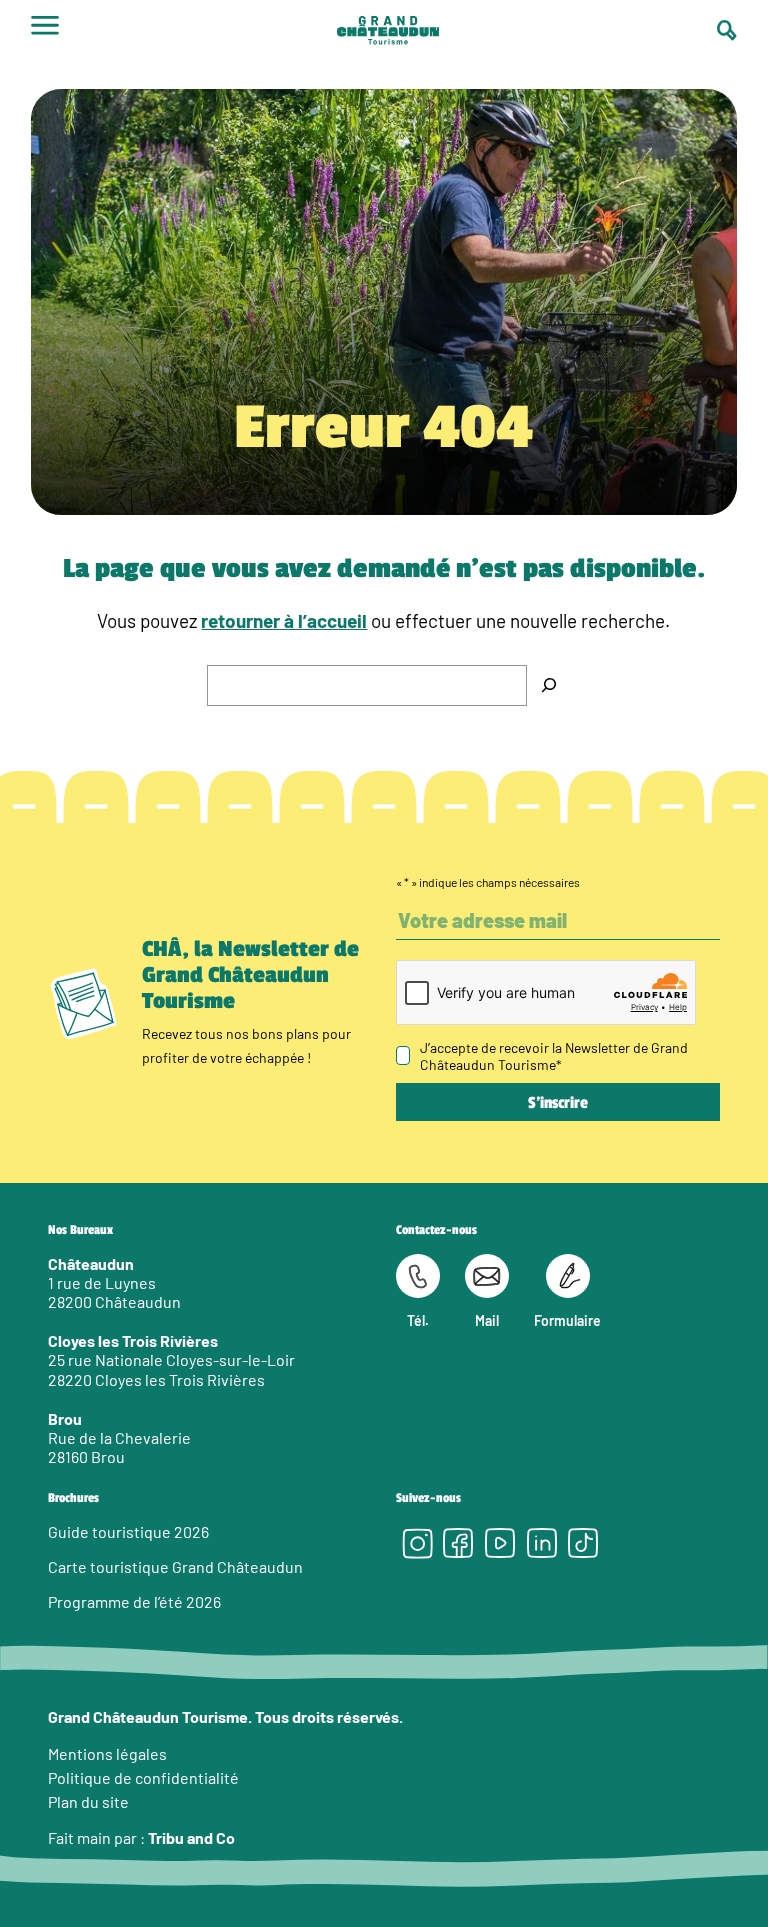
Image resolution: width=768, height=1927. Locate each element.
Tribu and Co (191, 1837)
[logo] (388, 32)
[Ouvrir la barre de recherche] (727, 30)
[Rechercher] (549, 685)
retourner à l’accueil (284, 620)
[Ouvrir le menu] (45, 32)
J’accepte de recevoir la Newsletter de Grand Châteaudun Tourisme (554, 1056)
